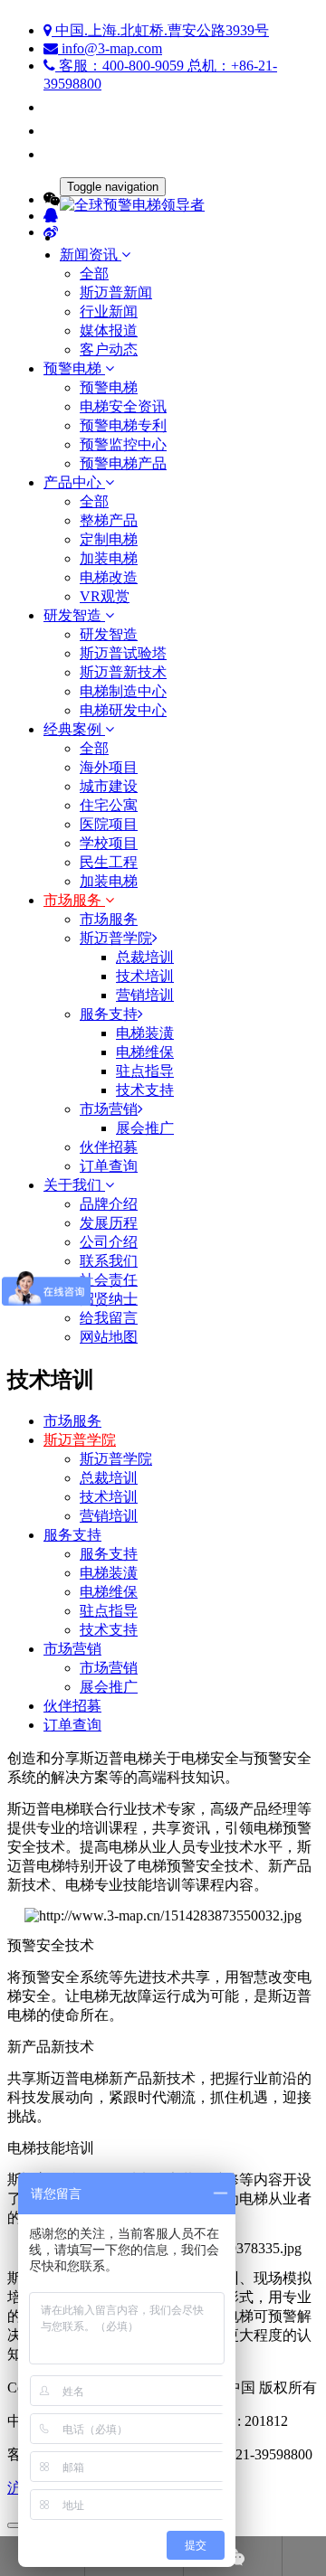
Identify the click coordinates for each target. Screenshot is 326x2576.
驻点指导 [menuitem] (145, 1071)
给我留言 (109, 1318)
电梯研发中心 (123, 710)
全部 (94, 274)
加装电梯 (109, 558)
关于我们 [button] (74, 1185)
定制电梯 (109, 539)
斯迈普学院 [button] (116, 938)
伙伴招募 (109, 1147)
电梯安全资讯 (123, 406)
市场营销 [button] (109, 1109)
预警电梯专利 (123, 425)
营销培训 (109, 1516)
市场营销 (72, 1649)
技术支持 (109, 1630)
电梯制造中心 (123, 691)
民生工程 (109, 862)
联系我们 (109, 1261)
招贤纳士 (109, 1299)
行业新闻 (109, 311)
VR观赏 (105, 596)
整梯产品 (109, 520)
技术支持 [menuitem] (145, 1090)
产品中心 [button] (74, 482)
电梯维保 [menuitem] (145, 1052)
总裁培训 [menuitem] (145, 957)
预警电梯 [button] (74, 368)
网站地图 (109, 1337)
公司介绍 (109, 1242)
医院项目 (109, 824)
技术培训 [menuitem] (145, 976)
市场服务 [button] (74, 900)
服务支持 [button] (109, 1014)
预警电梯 (109, 387)
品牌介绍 (109, 1204)
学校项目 (109, 843)
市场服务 (109, 919)
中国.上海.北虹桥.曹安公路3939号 (160, 30)
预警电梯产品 (123, 463)
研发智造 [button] (74, 615)
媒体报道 (109, 330)
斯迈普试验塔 (123, 653)
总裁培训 (109, 1478)
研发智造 (109, 634)
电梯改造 (109, 577)
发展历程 (109, 1223)
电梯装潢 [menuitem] (145, 1033)
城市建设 (109, 786)
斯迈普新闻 (116, 293)
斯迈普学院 (80, 1440)
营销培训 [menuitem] (145, 995)
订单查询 (109, 1166)
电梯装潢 (109, 1573)
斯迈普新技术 (123, 672)
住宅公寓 (109, 805)
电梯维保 (109, 1592)
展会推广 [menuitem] (145, 1128)
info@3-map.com (110, 48)
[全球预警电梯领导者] (163, 206)
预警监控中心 (123, 444)
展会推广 (109, 1687)
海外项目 (109, 767)
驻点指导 (109, 1611)
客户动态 (109, 349)
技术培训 (109, 1497)
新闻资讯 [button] (91, 255)
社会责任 (109, 1280)
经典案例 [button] (74, 729)
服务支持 (72, 1535)
